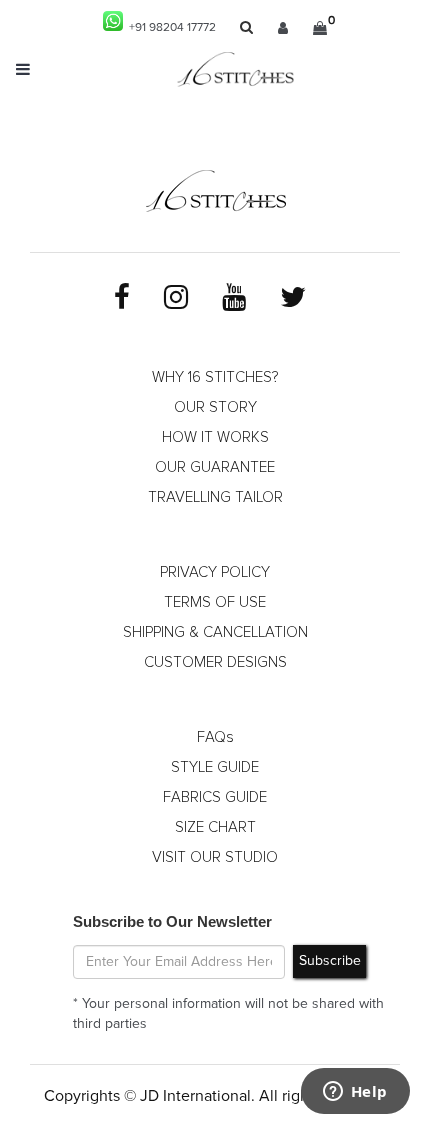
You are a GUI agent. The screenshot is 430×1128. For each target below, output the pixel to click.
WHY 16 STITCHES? (215, 377)
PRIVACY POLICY (215, 572)
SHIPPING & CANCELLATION (215, 632)
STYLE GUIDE (215, 767)
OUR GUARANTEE (215, 467)
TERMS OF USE (215, 602)
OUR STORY (215, 407)
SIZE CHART (215, 827)
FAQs (215, 737)
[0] (320, 28)
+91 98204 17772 (169, 28)
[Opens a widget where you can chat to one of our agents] (355, 1093)
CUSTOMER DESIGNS (215, 662)
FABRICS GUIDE (215, 797)
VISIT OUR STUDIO (215, 857)
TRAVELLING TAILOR (215, 497)
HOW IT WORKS (215, 437)
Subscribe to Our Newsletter (172, 921)
